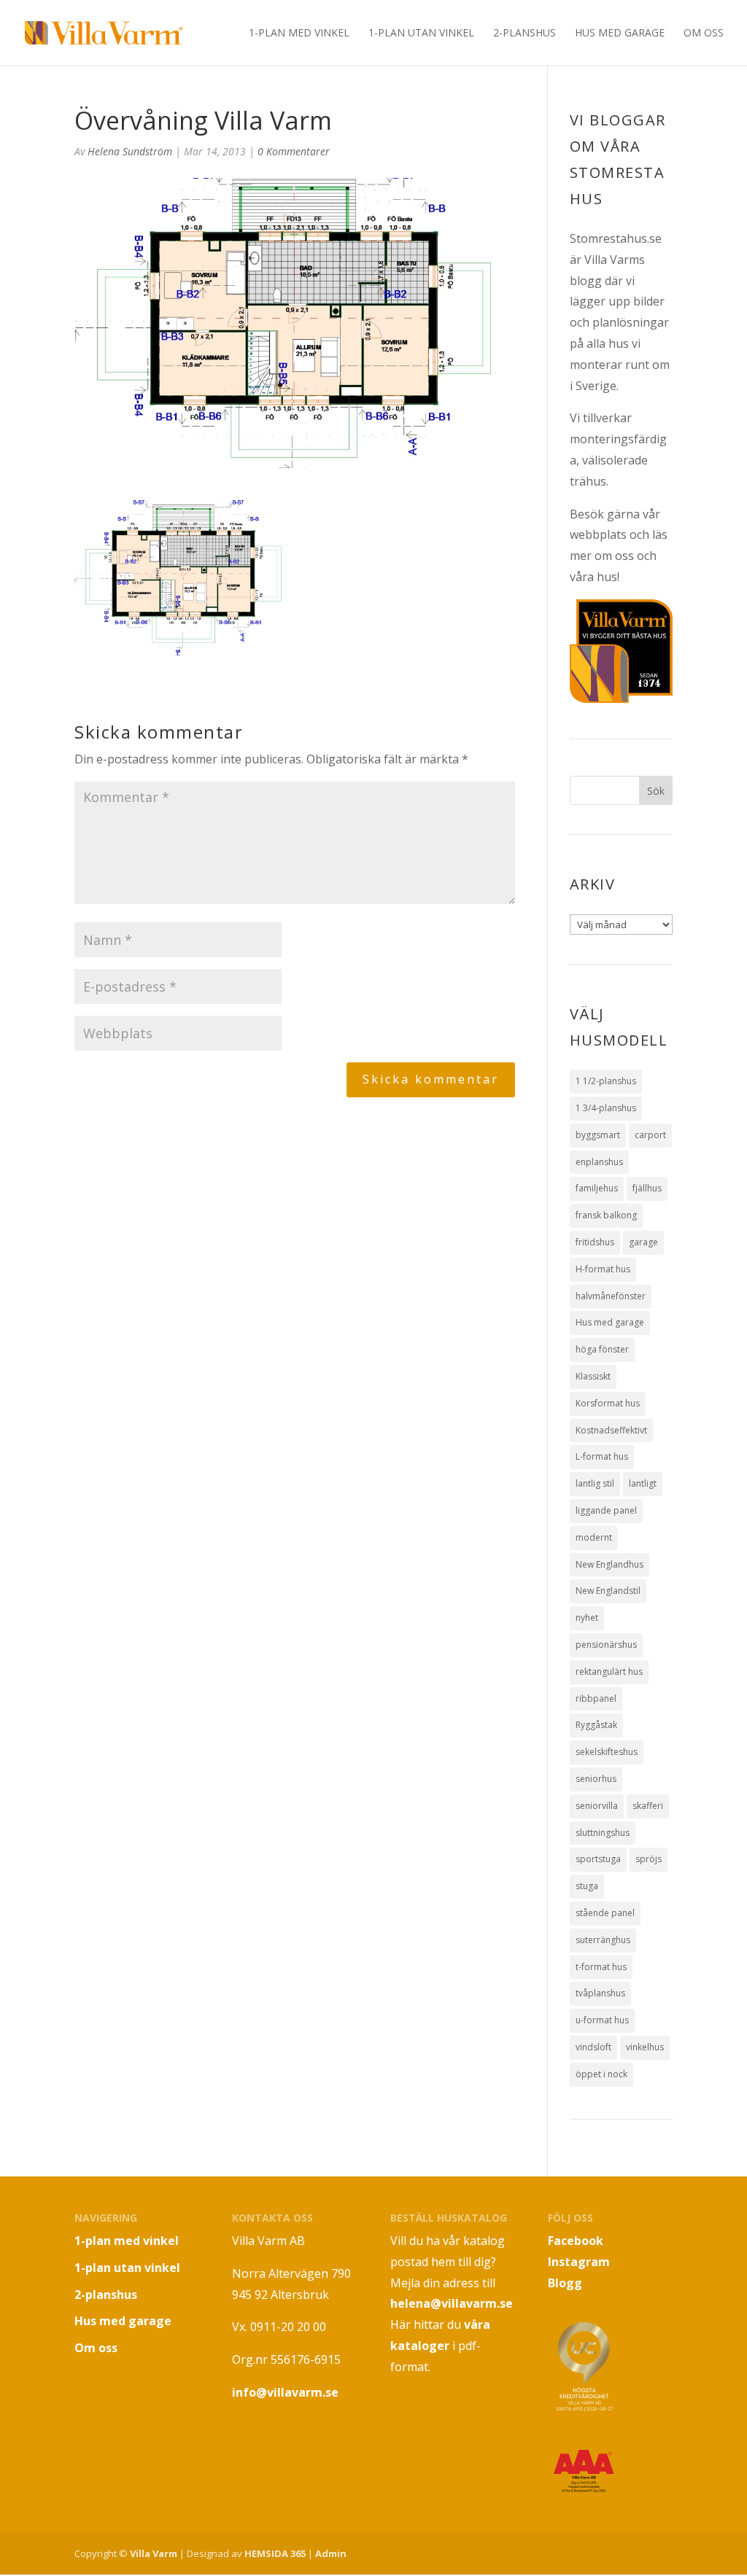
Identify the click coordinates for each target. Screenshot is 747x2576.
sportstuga (598, 1859)
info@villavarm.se (285, 2392)
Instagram (579, 2262)
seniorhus (596, 1779)
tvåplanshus (600, 1993)
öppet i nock (601, 2074)
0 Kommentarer (294, 151)
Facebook (576, 2241)
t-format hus (601, 1967)
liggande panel (606, 1510)
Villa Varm (154, 2553)
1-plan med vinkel (299, 34)
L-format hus (602, 1456)
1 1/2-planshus (606, 1081)
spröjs (649, 1859)
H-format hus (603, 1269)
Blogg (565, 2283)
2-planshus (525, 34)
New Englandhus (609, 1564)
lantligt (643, 1483)
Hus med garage (620, 34)
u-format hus (602, 2020)
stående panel (605, 1913)
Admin (331, 2553)
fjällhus (647, 1188)
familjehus (597, 1188)
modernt (594, 1537)
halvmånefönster (611, 1296)
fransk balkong (606, 1215)
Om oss (704, 34)
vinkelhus (645, 2047)
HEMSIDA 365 (275, 2553)
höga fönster (602, 1349)
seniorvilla (597, 1806)
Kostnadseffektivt (611, 1430)
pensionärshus (606, 1645)
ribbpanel (596, 1698)
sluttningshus (603, 1833)
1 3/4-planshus (606, 1108)
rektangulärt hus (609, 1672)
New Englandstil (608, 1591)
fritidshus (595, 1242)
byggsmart (598, 1135)
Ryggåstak (596, 1725)
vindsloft (593, 2047)
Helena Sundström (130, 151)
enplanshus (599, 1162)
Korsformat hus (608, 1403)
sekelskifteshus (607, 1752)
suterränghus (603, 1940)
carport (650, 1135)
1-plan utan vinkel (421, 34)
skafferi (648, 1806)
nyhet (587, 1618)
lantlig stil (595, 1483)
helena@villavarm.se (452, 2303)
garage (643, 1242)
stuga (587, 1886)
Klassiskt (593, 1376)
